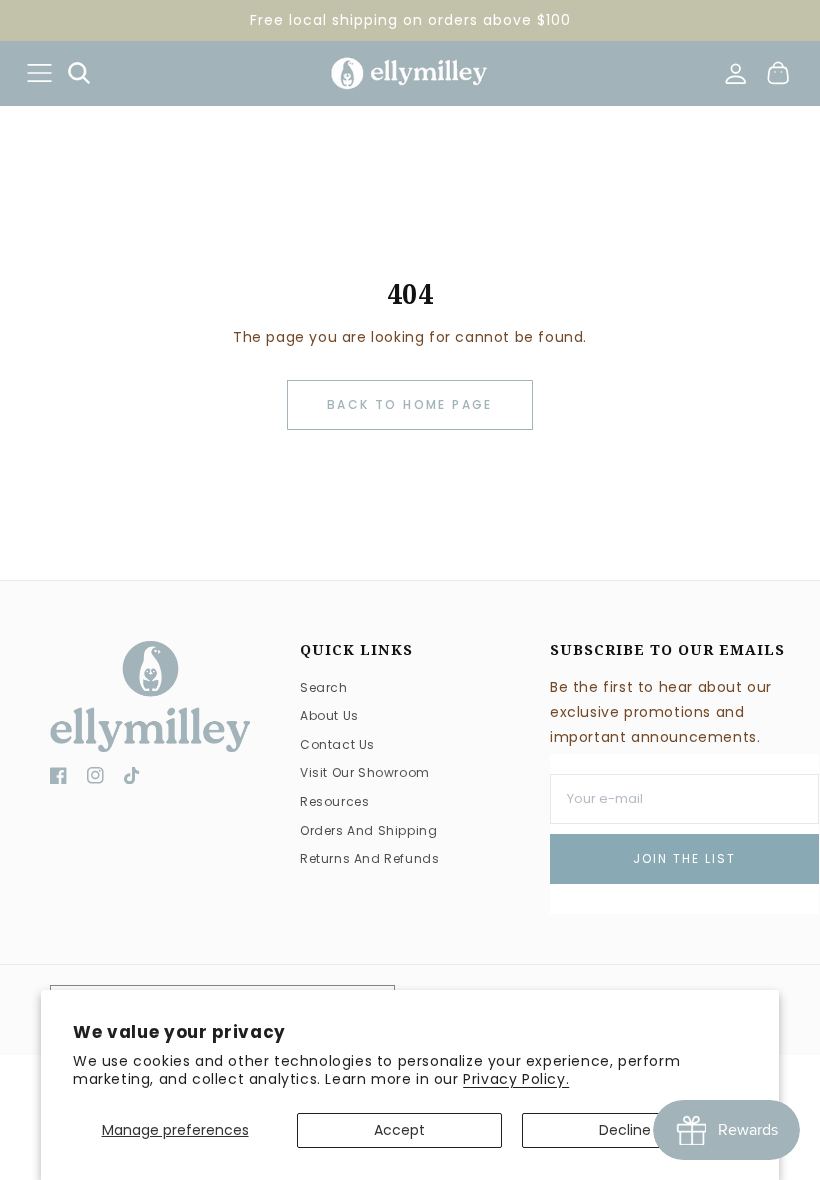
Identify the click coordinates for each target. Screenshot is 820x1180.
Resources (334, 801)
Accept (399, 1130)
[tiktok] (132, 779)
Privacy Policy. (516, 1079)
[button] (39, 72)
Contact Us (337, 744)
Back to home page (410, 404)
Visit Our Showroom (365, 772)
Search (324, 687)
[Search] (79, 73)
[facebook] (58, 779)
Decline (625, 1130)
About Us (329, 715)
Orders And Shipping (368, 830)
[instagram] (95, 779)
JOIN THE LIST (684, 858)
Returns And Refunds (369, 858)
